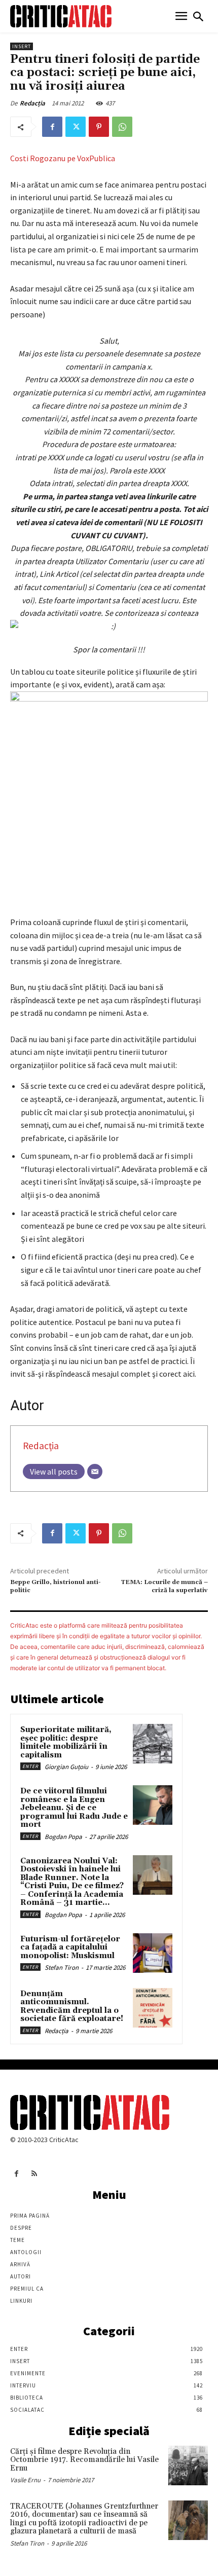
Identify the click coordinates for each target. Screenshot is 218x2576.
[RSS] (34, 2174)
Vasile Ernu (25, 2480)
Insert (22, 46)
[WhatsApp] (122, 127)
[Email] (95, 1471)
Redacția (32, 103)
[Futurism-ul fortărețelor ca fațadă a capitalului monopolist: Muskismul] (153, 1953)
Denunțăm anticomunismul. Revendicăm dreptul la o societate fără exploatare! (72, 2007)
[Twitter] (76, 127)
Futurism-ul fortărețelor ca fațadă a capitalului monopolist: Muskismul (70, 1947)
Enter (30, 1766)
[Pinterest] (99, 127)
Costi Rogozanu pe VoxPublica (63, 158)
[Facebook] (52, 127)
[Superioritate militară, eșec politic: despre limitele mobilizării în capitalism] (153, 1744)
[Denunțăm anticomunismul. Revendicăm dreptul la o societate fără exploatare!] (153, 2008)
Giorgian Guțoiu (66, 1767)
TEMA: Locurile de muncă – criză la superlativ (164, 1586)
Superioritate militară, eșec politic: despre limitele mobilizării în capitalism (66, 1742)
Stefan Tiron (62, 1967)
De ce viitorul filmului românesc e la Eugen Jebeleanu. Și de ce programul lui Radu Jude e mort (74, 1808)
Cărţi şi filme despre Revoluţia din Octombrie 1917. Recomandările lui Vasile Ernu (84, 2460)
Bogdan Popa (63, 1837)
